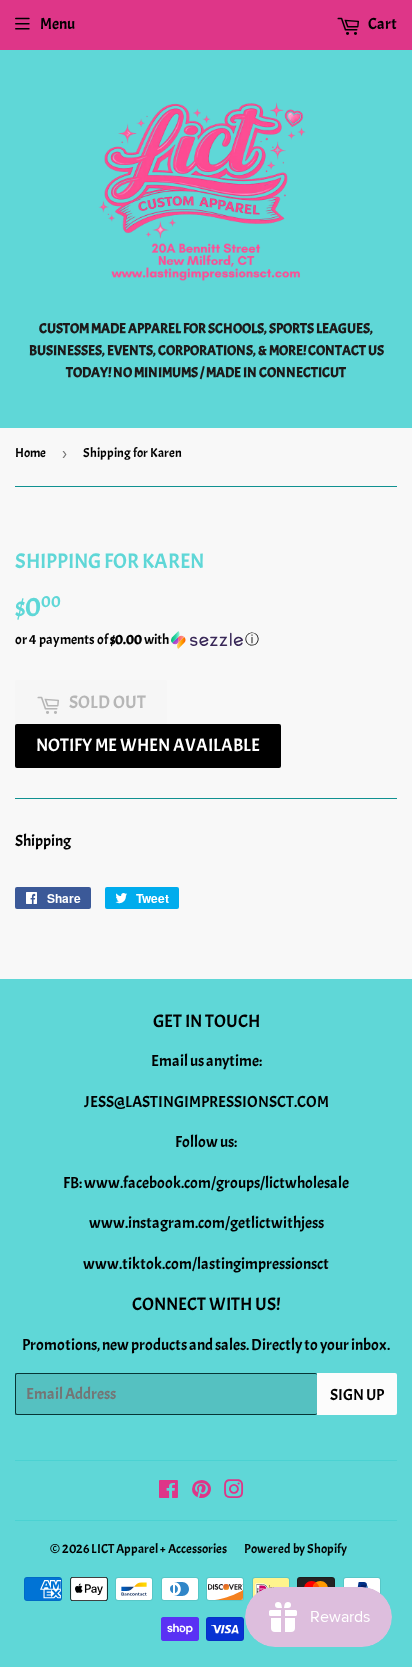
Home (30, 453)
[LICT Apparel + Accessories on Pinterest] (201, 1492)
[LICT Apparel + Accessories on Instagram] (234, 1492)
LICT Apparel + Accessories (159, 1549)
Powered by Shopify (295, 1549)
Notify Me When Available (148, 745)
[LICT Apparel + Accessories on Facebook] (168, 1492)
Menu (57, 24)
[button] (206, 640)
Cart (381, 24)
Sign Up (357, 1395)
